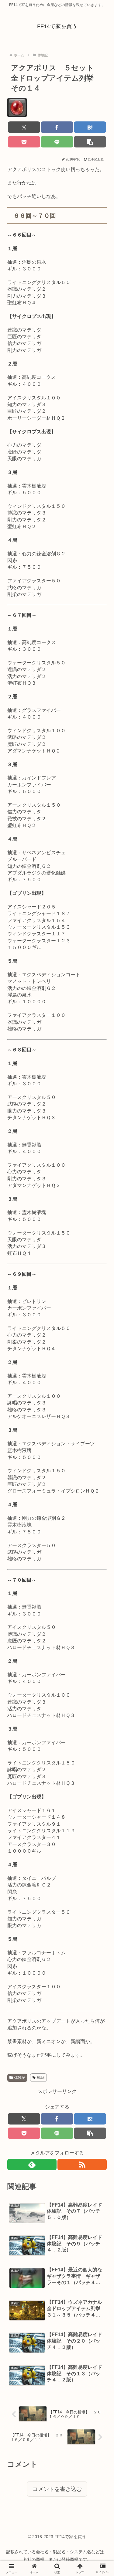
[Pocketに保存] (24, 142)
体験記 (20, 2078)
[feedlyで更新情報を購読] (32, 2164)
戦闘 (41, 2078)
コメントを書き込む (57, 2489)
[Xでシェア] (24, 127)
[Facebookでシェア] (57, 127)
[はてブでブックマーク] (90, 127)
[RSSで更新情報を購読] (82, 2164)
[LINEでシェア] (57, 142)
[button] (90, 142)
